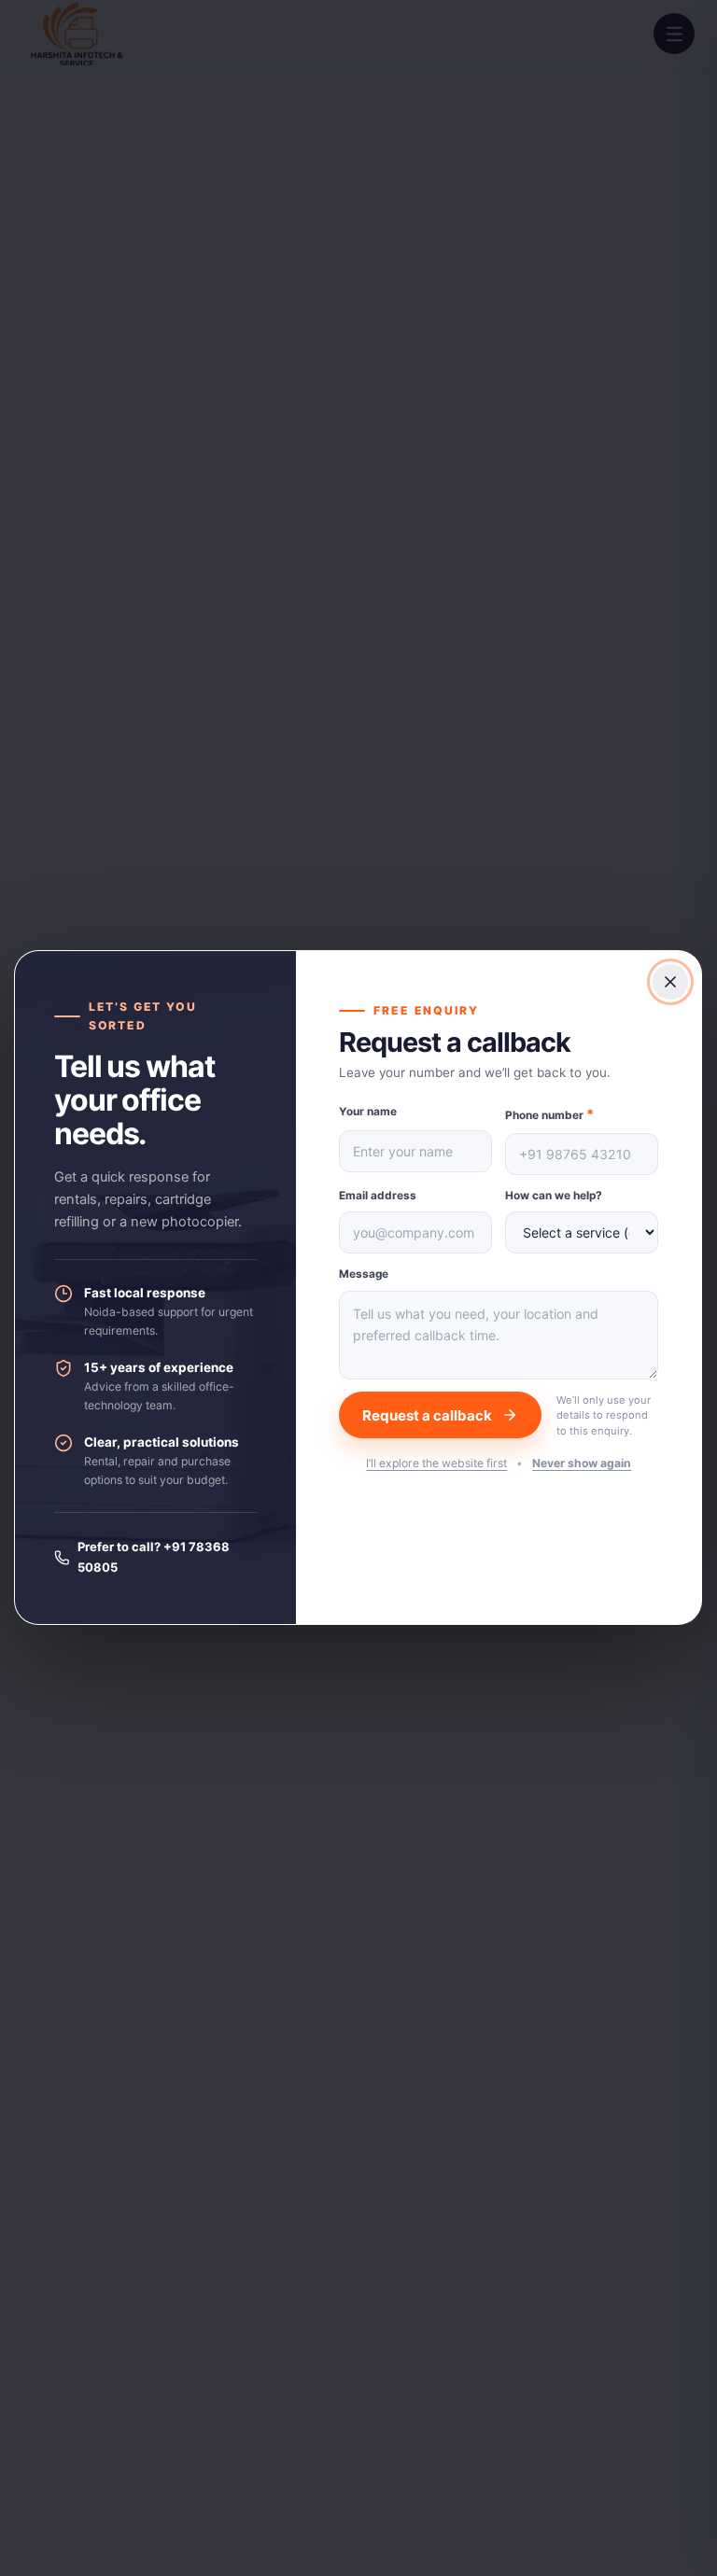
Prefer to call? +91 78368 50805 (154, 1557)
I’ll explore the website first (437, 1464)
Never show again (583, 1464)
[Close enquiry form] (671, 982)
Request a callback (428, 1415)
